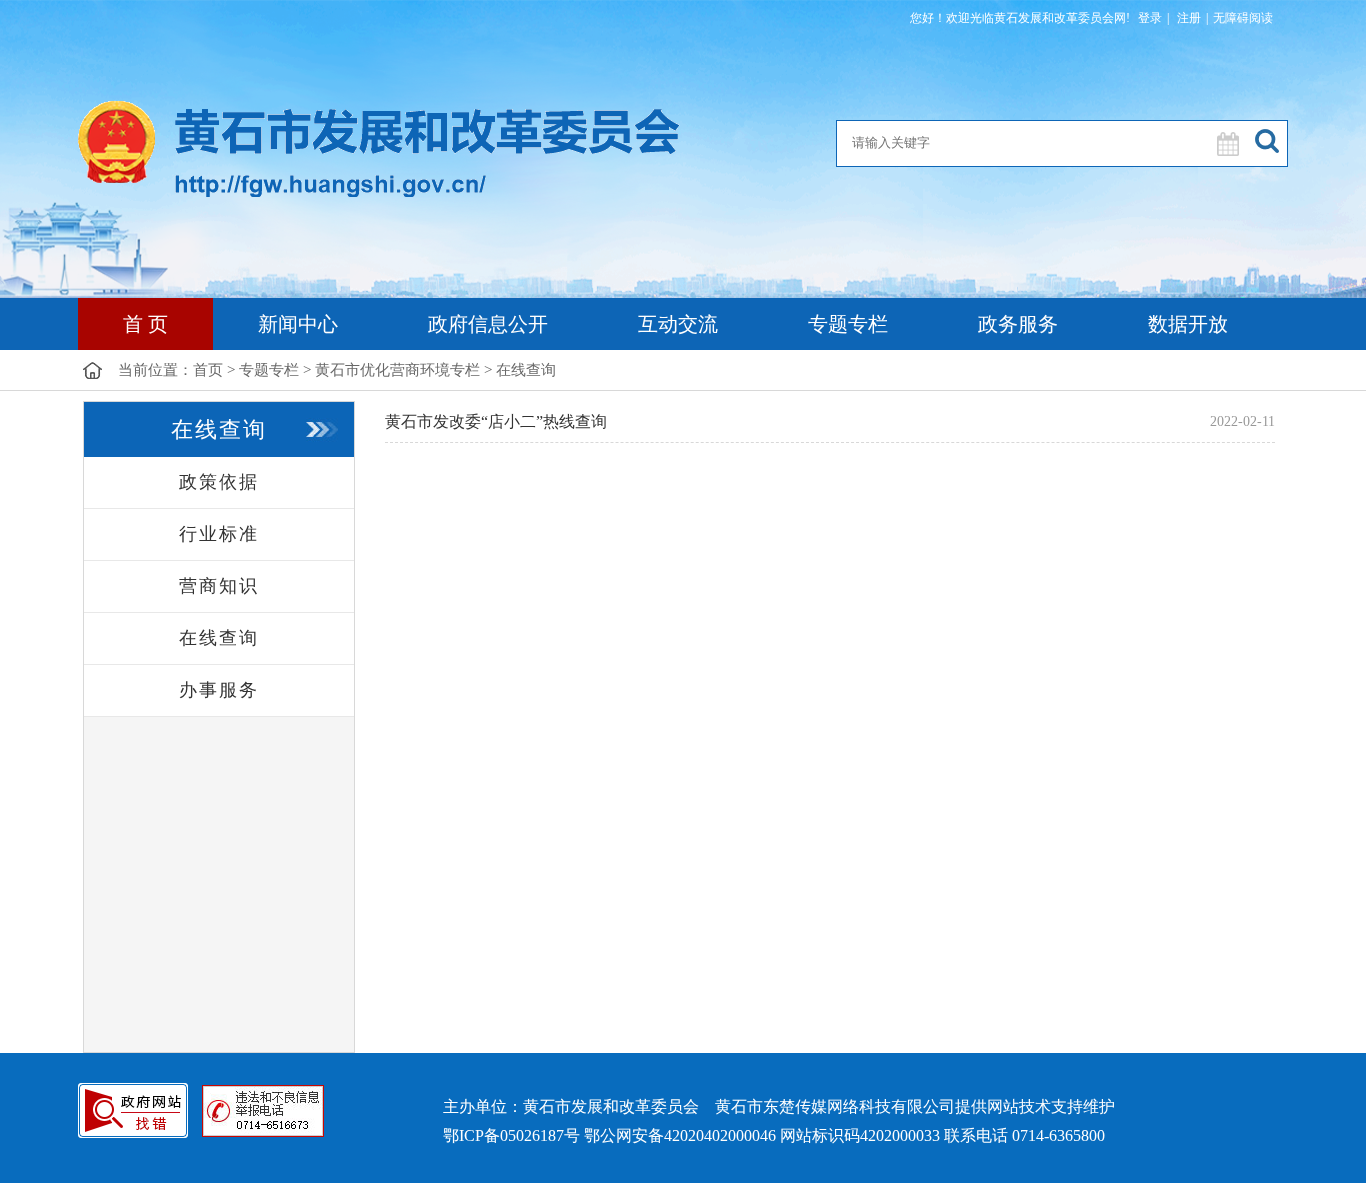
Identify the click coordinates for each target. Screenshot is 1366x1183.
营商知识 (219, 586)
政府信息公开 (488, 324)
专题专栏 (848, 324)
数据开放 (1188, 324)
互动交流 (678, 324)
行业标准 (219, 534)
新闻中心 (298, 324)
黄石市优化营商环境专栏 (397, 370)
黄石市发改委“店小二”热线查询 (496, 421)
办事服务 (219, 690)
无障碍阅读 (1243, 18)
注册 (1187, 18)
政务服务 (1018, 324)
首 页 (145, 324)
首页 (208, 370)
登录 (1150, 18)
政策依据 (219, 482)
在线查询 (526, 370)
